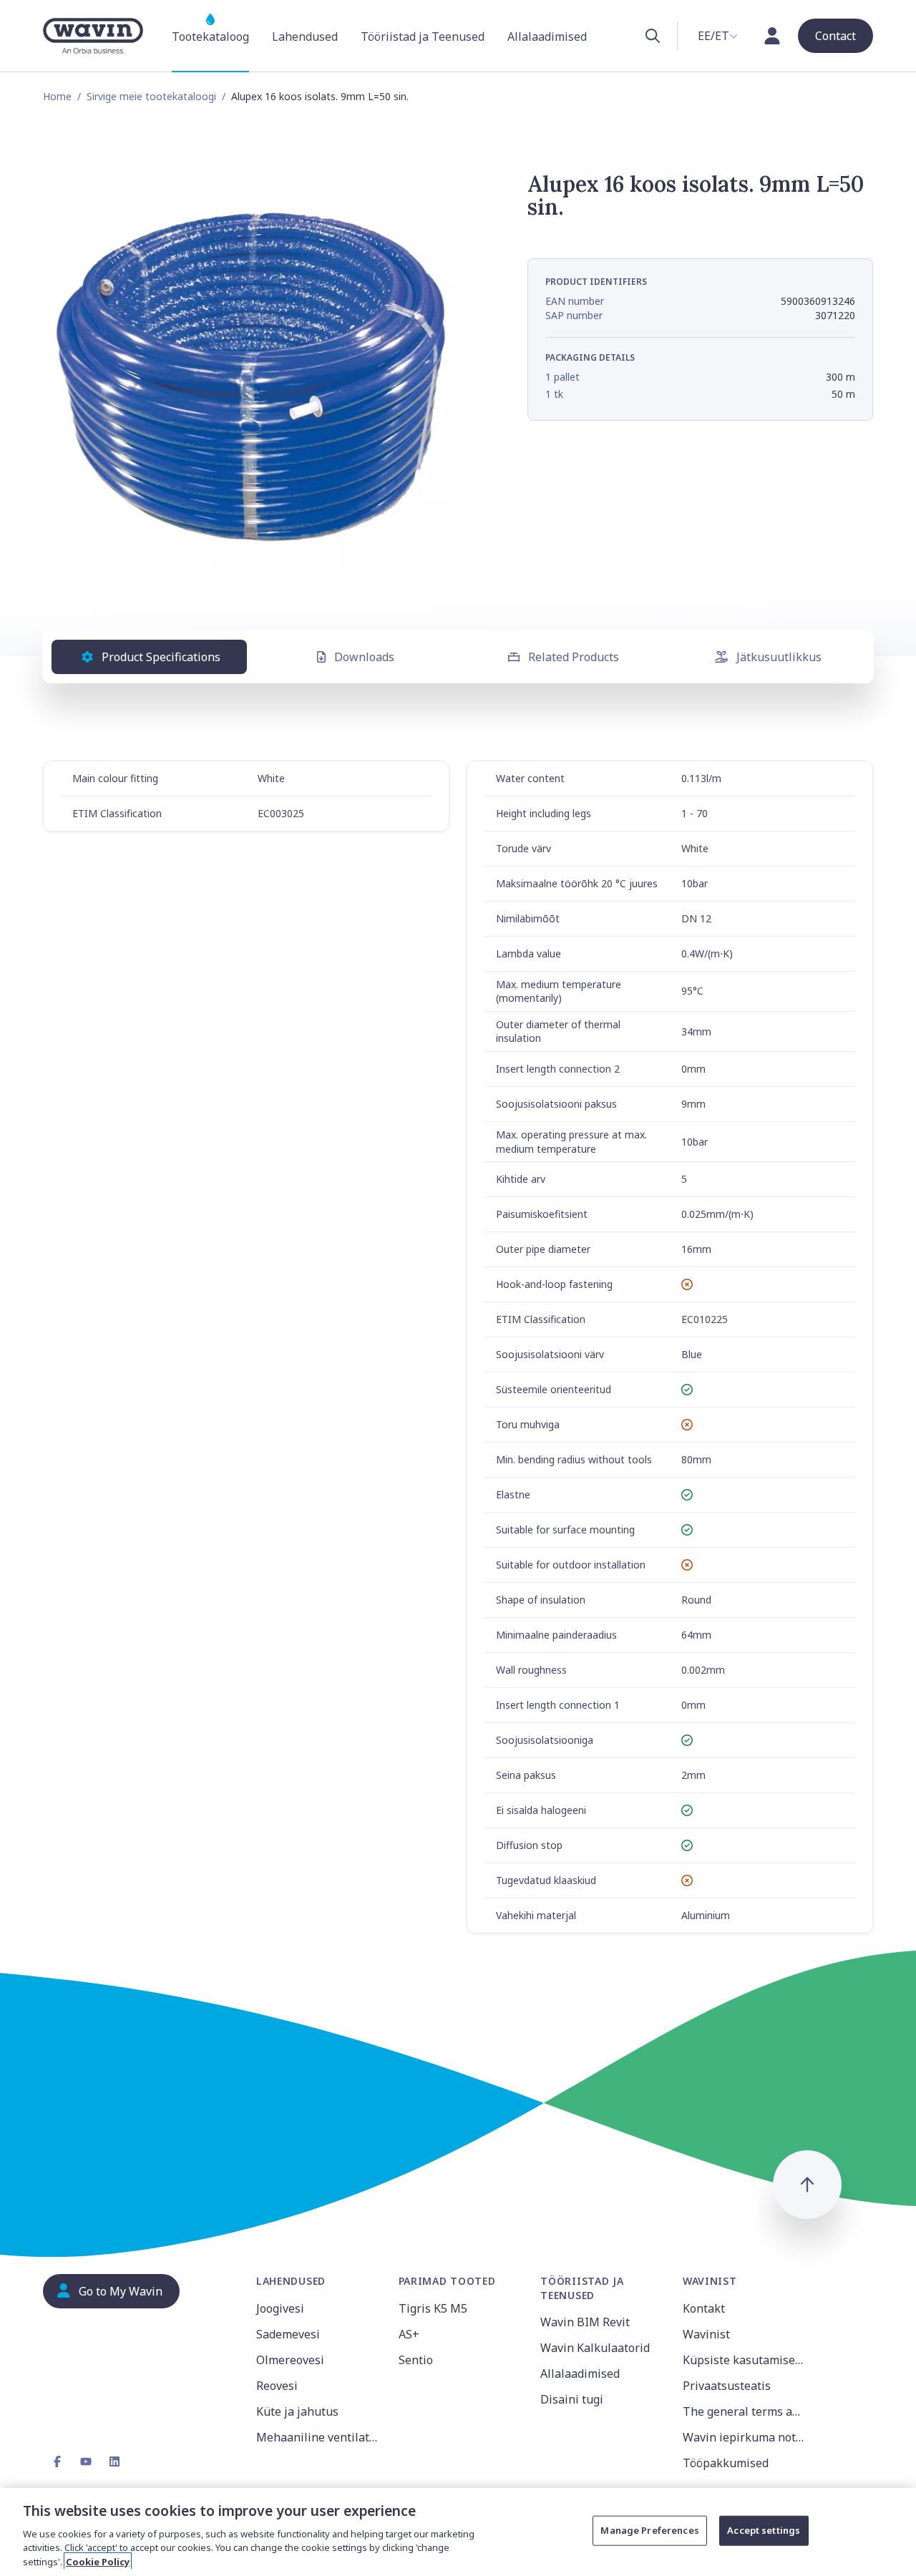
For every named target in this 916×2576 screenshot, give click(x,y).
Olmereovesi (290, 2360)
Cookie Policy (98, 2561)
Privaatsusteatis (727, 2386)
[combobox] (718, 36)
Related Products (574, 657)
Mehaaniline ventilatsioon (319, 2437)
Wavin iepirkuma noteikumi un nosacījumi (745, 2437)
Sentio (416, 2360)
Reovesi (277, 2386)
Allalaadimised (580, 2373)
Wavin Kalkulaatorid (595, 2348)
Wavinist (706, 2334)
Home (57, 96)
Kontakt (704, 2308)
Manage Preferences (649, 2530)
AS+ (409, 2334)
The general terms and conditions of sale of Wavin (745, 2411)
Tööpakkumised (726, 2463)
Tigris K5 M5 (433, 2308)
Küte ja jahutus (297, 2411)
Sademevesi (288, 2334)
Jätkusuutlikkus (779, 657)
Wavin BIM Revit (585, 2322)
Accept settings (764, 2530)
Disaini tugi (572, 2399)
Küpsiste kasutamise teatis (745, 2360)
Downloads (364, 657)
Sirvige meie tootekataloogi (151, 96)
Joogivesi (280, 2308)
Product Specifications (161, 657)
